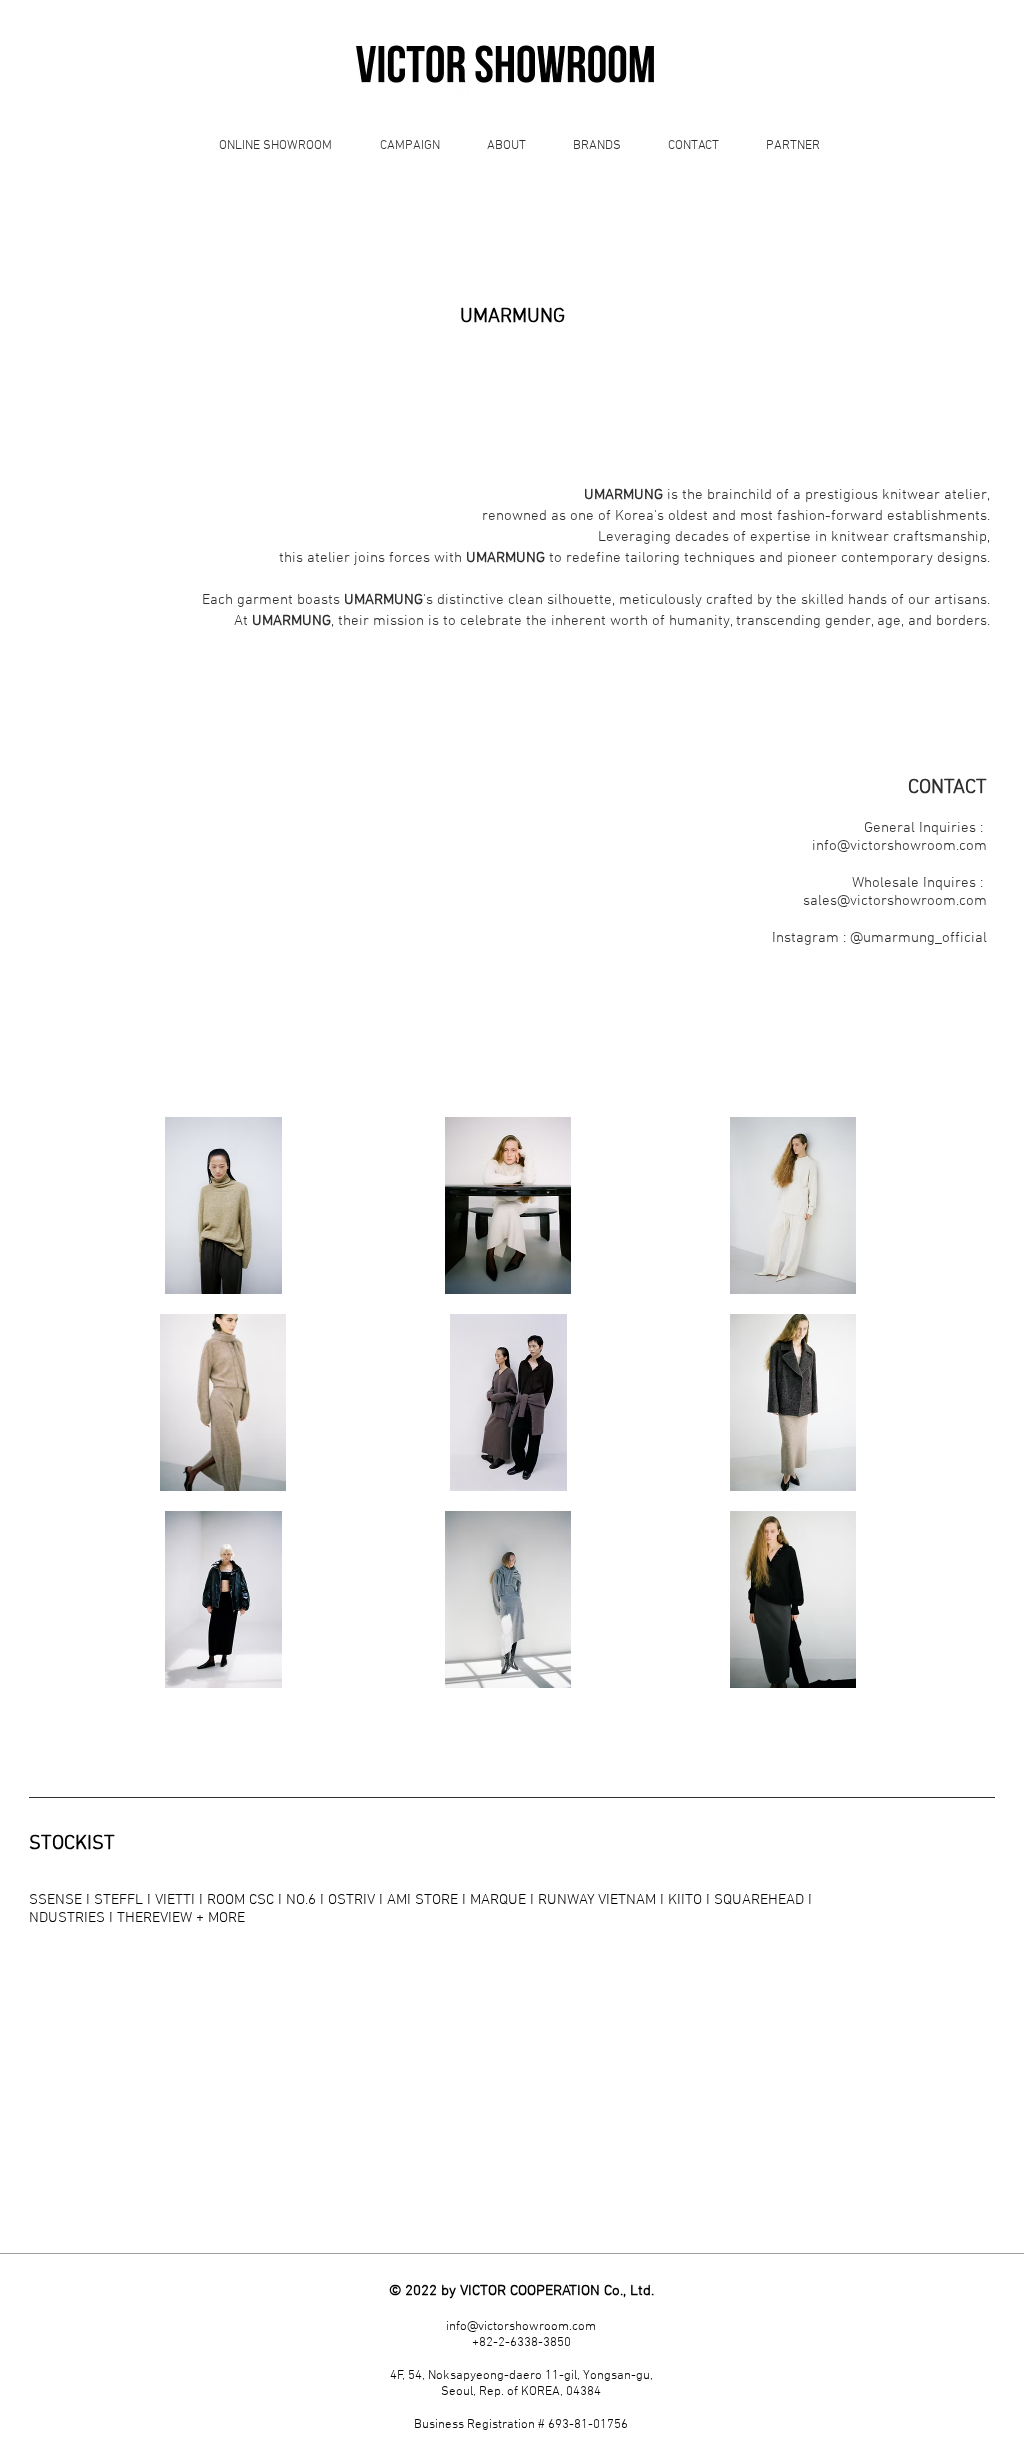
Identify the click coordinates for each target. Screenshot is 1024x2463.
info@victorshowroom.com (899, 846)
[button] (223, 1205)
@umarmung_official (918, 938)
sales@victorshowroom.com (895, 901)
